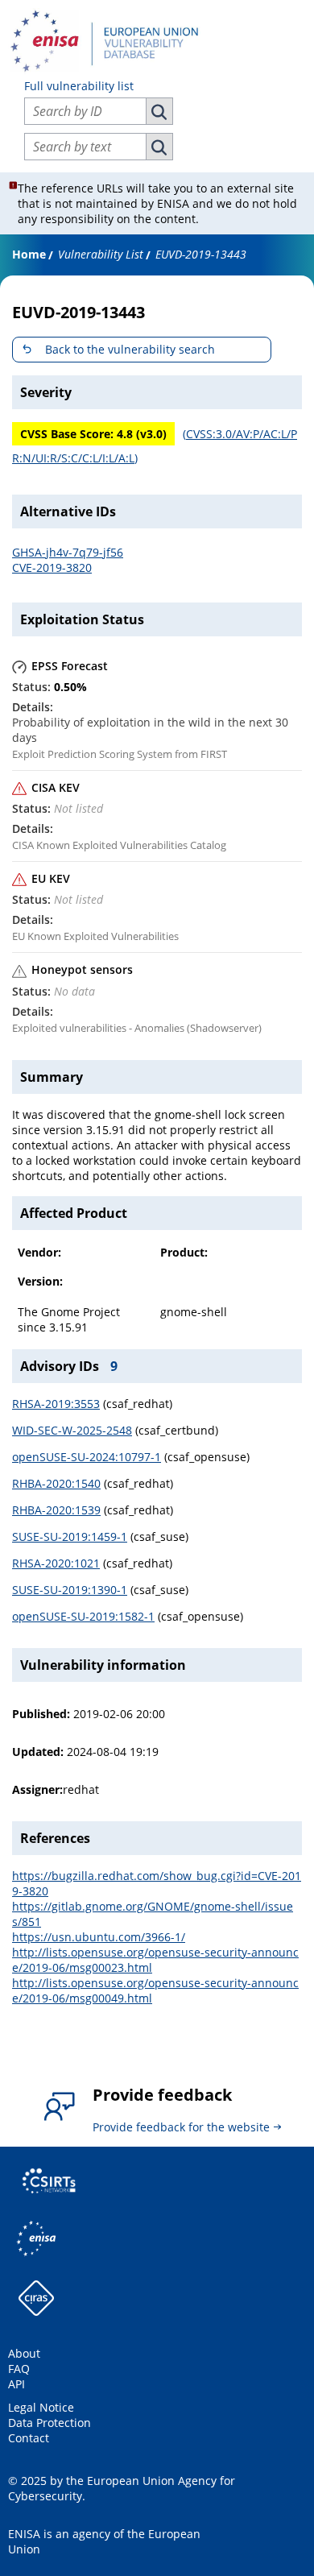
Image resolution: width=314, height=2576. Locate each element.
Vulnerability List (101, 254)
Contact (29, 2438)
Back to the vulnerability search (130, 349)
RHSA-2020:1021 (56, 1563)
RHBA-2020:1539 (56, 1510)
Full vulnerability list (79, 86)
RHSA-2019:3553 (56, 1404)
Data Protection (50, 2423)
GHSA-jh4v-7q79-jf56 (68, 552)
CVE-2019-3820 (52, 567)
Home (29, 254)
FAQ (19, 2369)
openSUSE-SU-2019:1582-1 (83, 1616)
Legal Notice (41, 2407)
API (17, 2384)
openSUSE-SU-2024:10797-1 (87, 1457)
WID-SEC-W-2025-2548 (72, 1430)
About (24, 2353)
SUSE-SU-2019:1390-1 (70, 1590)
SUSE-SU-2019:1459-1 (70, 1536)
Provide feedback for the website (181, 2127)
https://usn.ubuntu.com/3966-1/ (99, 1937)
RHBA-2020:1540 (56, 1483)
